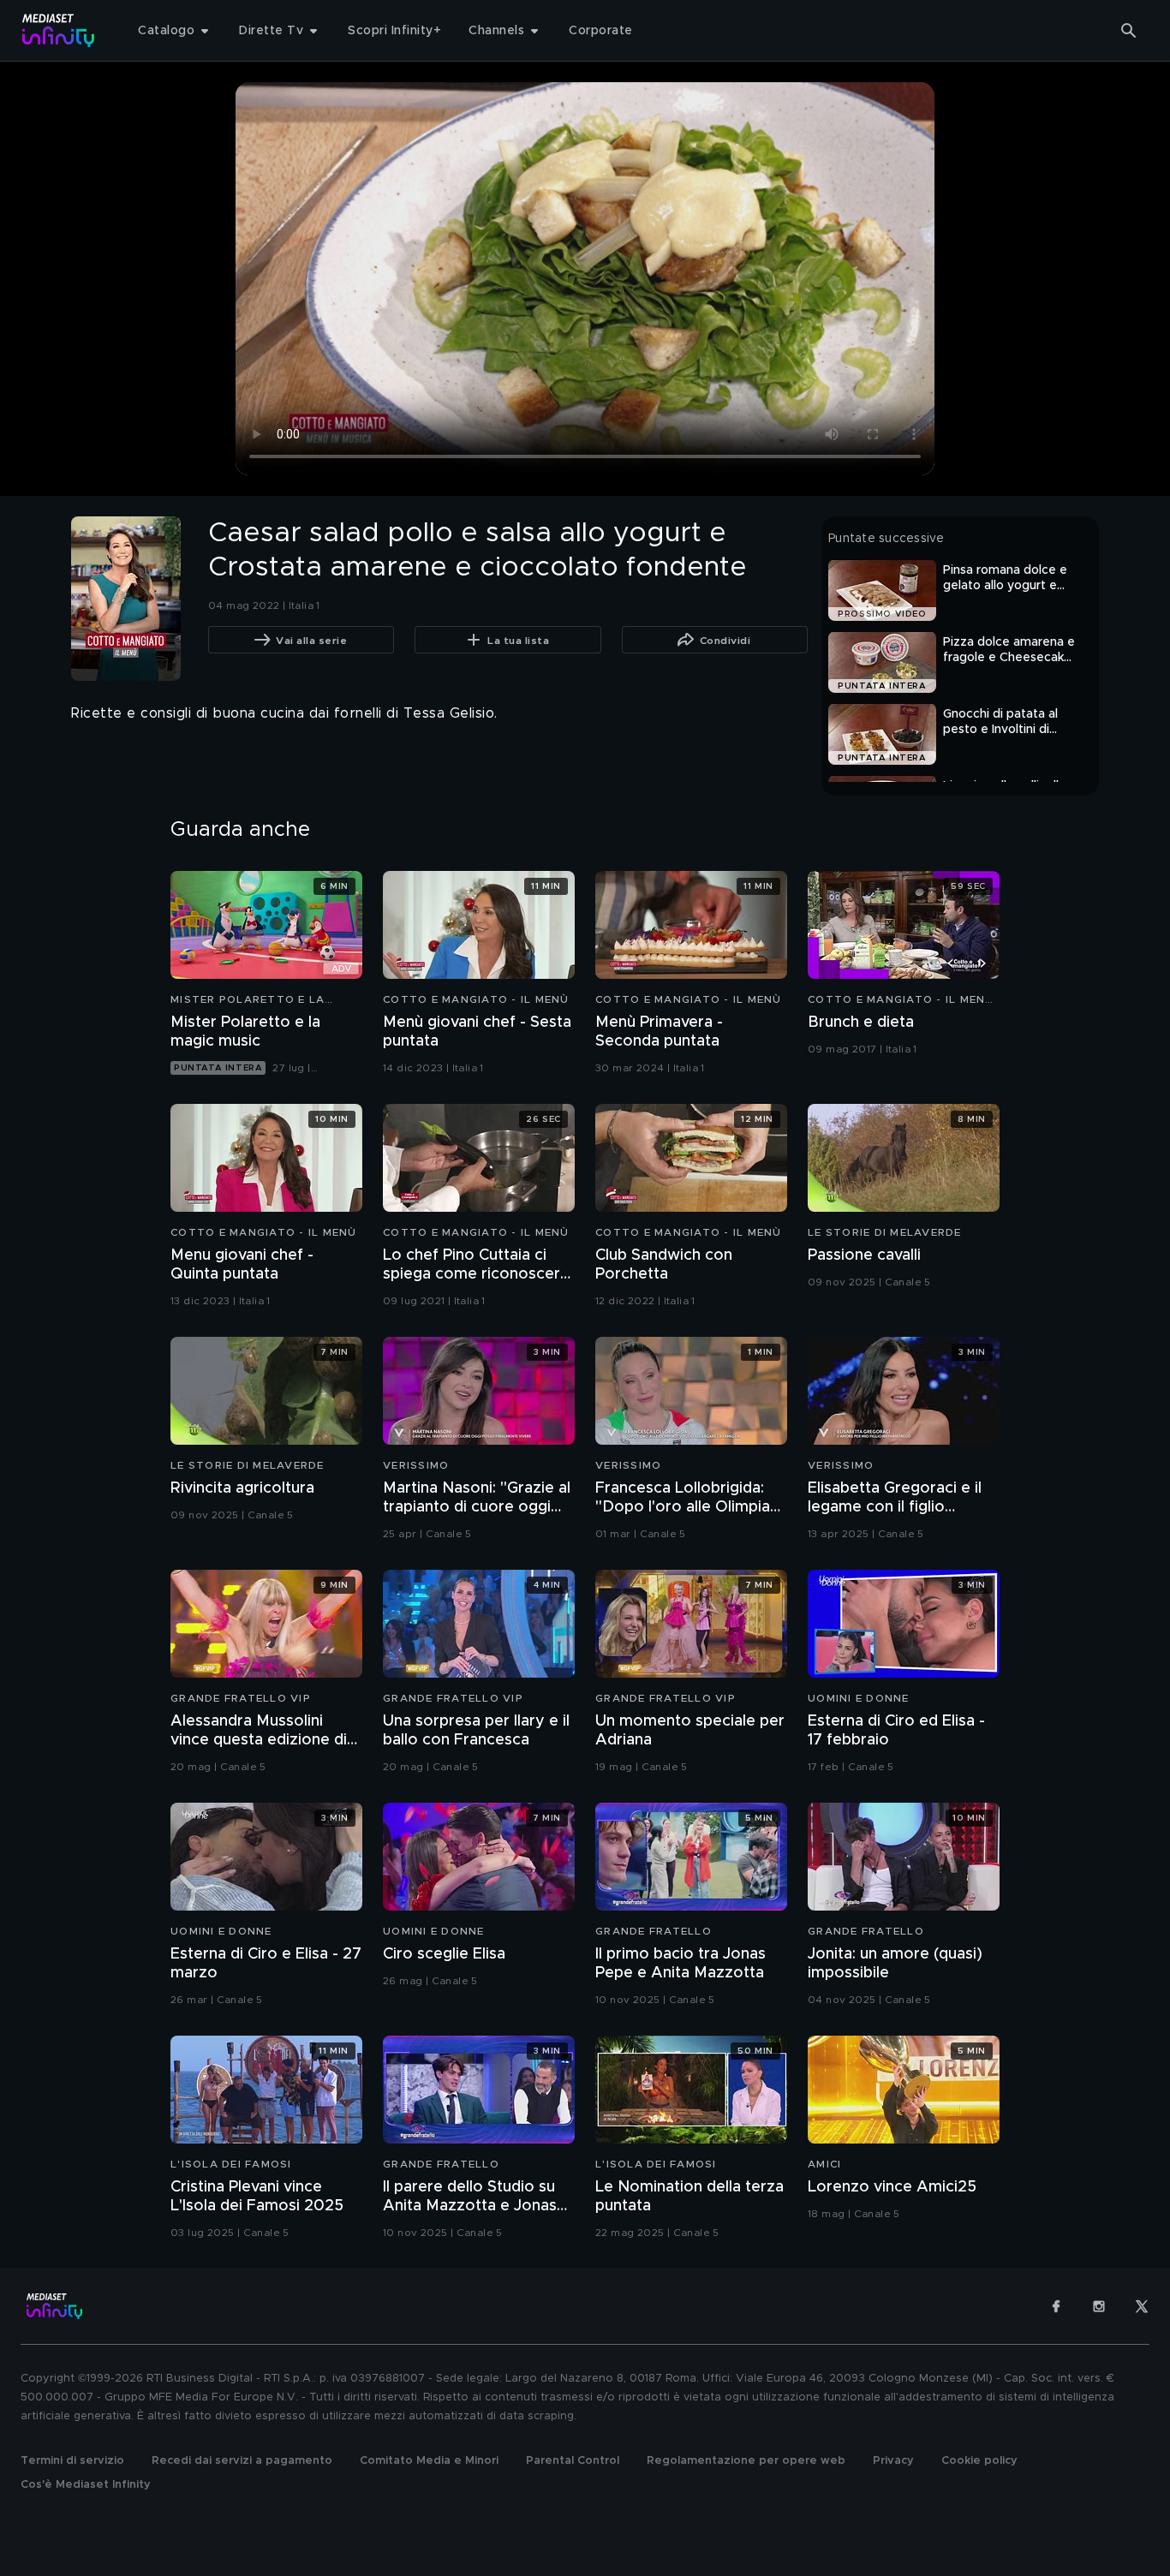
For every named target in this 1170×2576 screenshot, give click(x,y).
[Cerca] (1129, 31)
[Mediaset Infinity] (59, 30)
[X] (1142, 2306)
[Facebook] (1056, 2306)
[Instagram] (1099, 2306)
